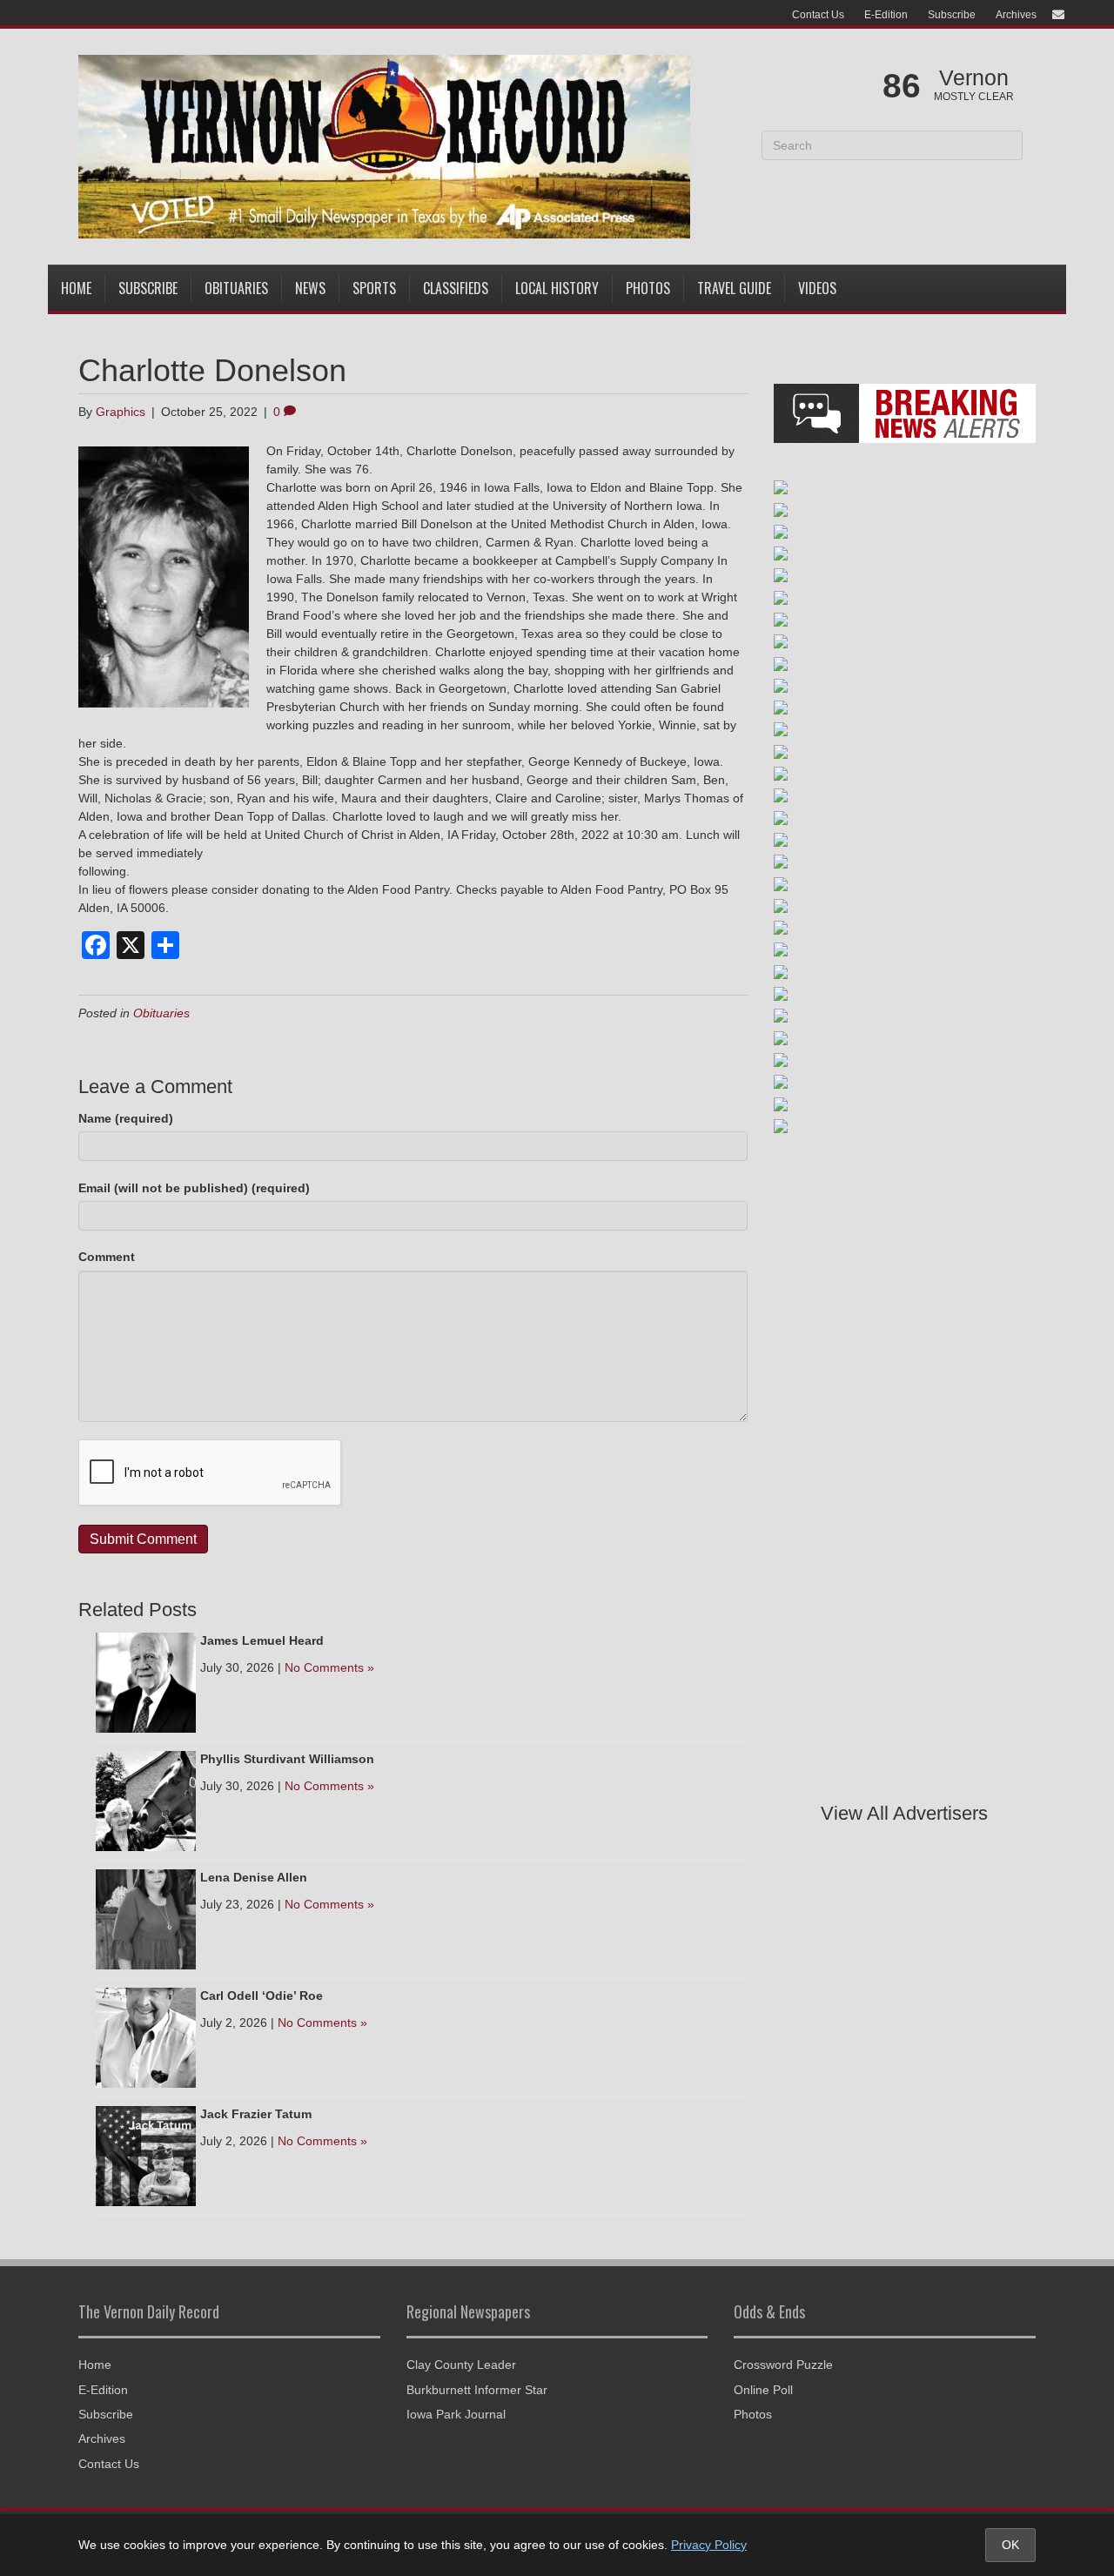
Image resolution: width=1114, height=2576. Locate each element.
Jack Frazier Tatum (256, 2114)
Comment (107, 1257)
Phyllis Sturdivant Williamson (287, 1759)
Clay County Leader (461, 2365)
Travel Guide (734, 288)
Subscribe (952, 15)
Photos (648, 288)
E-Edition (886, 15)
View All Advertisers (904, 1813)
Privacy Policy (709, 2545)
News (310, 288)
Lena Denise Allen (254, 1877)
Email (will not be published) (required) (194, 1188)
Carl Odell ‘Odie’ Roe (262, 1996)
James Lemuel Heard (262, 1640)
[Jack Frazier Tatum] (146, 2155)
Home (76, 288)
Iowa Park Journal (456, 2414)
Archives (1016, 15)
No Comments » (329, 1667)
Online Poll (763, 2390)
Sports (374, 288)
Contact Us (818, 15)
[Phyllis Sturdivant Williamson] (146, 1800)
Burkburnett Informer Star (477, 2390)
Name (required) (126, 1118)
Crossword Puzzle (783, 2365)
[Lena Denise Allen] (146, 1918)
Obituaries (236, 288)
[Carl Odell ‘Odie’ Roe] (146, 2036)
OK (1010, 2545)
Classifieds (456, 288)
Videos (817, 288)
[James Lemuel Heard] (146, 1681)
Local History (557, 288)
